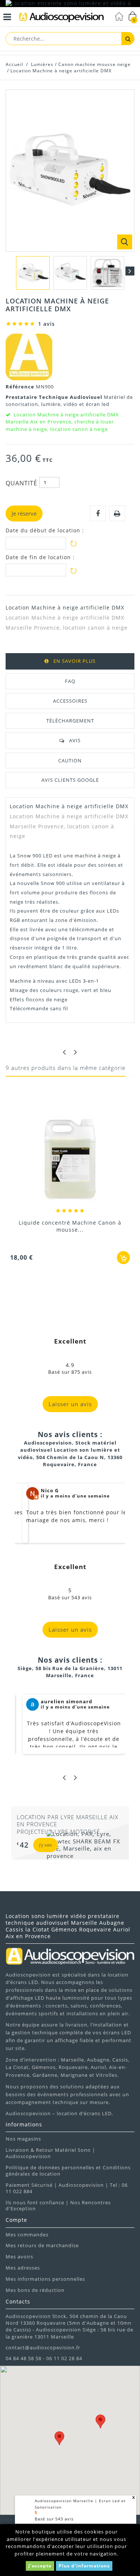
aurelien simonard (66, 1701)
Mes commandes (27, 2235)
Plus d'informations (84, 2566)
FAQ (70, 681)
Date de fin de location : (40, 557)
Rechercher (128, 39)
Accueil (14, 64)
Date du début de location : (45, 530)
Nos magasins (23, 2139)
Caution (70, 760)
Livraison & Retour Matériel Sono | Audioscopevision (50, 2153)
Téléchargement (70, 721)
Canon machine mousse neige (94, 64)
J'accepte (40, 2566)
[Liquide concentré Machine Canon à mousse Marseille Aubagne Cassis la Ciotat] (70, 1160)
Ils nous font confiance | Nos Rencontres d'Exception (58, 2206)
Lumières (42, 64)
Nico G (50, 1490)
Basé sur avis (54, 2519)
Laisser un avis (70, 1404)
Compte (16, 2220)
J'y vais (46, 1845)
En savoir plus (74, 661)
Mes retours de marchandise (42, 2245)
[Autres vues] (10, 271)
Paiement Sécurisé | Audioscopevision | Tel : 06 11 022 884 (67, 2188)
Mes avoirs (19, 2257)
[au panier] (123, 1258)
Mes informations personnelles (45, 2279)
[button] (59, 2438)
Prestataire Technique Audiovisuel (55, 397)
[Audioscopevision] (61, 18)
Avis (75, 740)
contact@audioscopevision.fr (43, 2347)
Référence (21, 387)
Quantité (21, 483)
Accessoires (70, 701)
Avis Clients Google (70, 780)
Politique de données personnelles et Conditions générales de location (68, 2171)
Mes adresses (23, 2268)
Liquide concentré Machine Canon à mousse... (70, 1226)
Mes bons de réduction (35, 2290)
